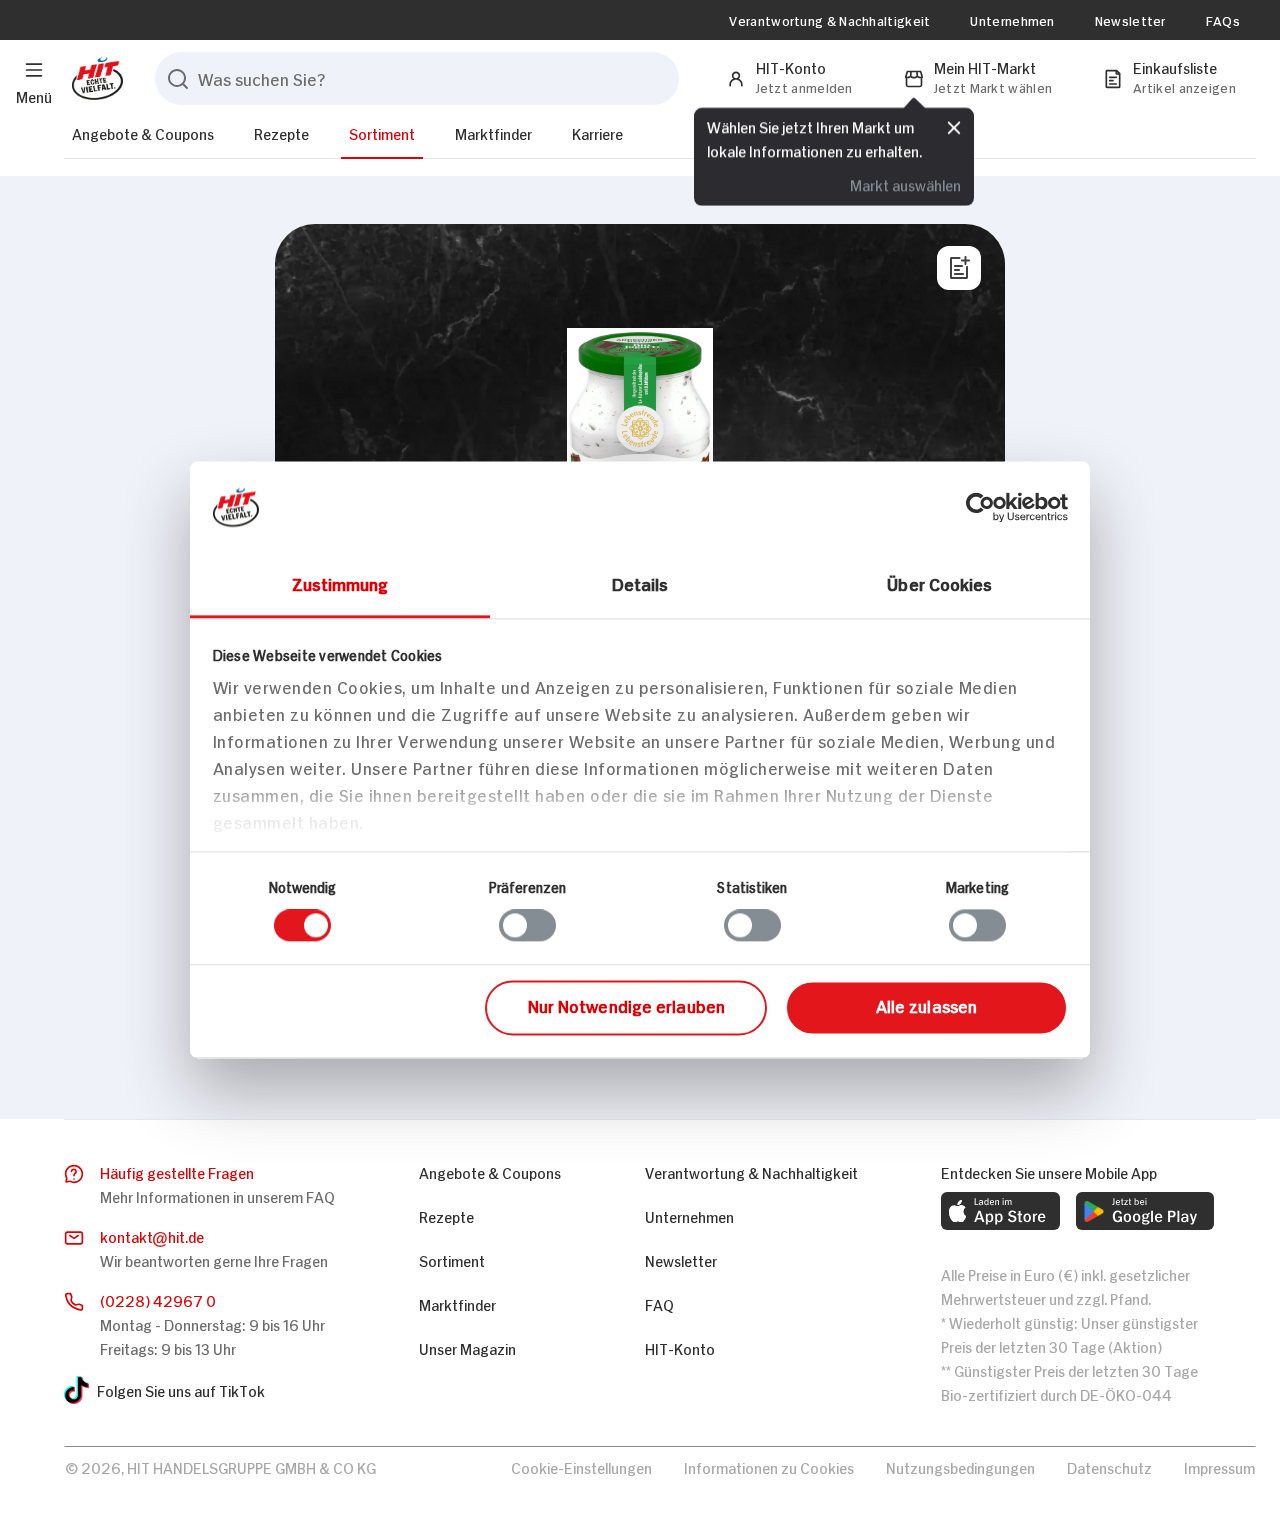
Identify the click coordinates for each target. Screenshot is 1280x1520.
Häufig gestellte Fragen (177, 1171)
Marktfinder (493, 132)
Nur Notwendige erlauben (626, 1005)
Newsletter (1130, 20)
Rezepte (281, 132)
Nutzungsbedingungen (960, 1466)
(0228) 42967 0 (158, 1299)
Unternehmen (1012, 20)
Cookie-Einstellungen (581, 1466)
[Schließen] (954, 127)
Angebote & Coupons (143, 132)
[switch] (527, 926)
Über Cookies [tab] (939, 583)
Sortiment (382, 132)
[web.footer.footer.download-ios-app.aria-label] (1000, 1211)
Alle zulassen (926, 1005)
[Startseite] (93, 78)
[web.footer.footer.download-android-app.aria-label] (1145, 1211)
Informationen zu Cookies (769, 1466)
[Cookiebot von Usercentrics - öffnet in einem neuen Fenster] (980, 507)
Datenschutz (1109, 1466)
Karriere (597, 132)
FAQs (1223, 20)
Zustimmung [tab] (340, 583)
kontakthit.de (152, 1235)
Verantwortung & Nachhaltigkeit (829, 20)
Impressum (1219, 1466)
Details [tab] (640, 583)
